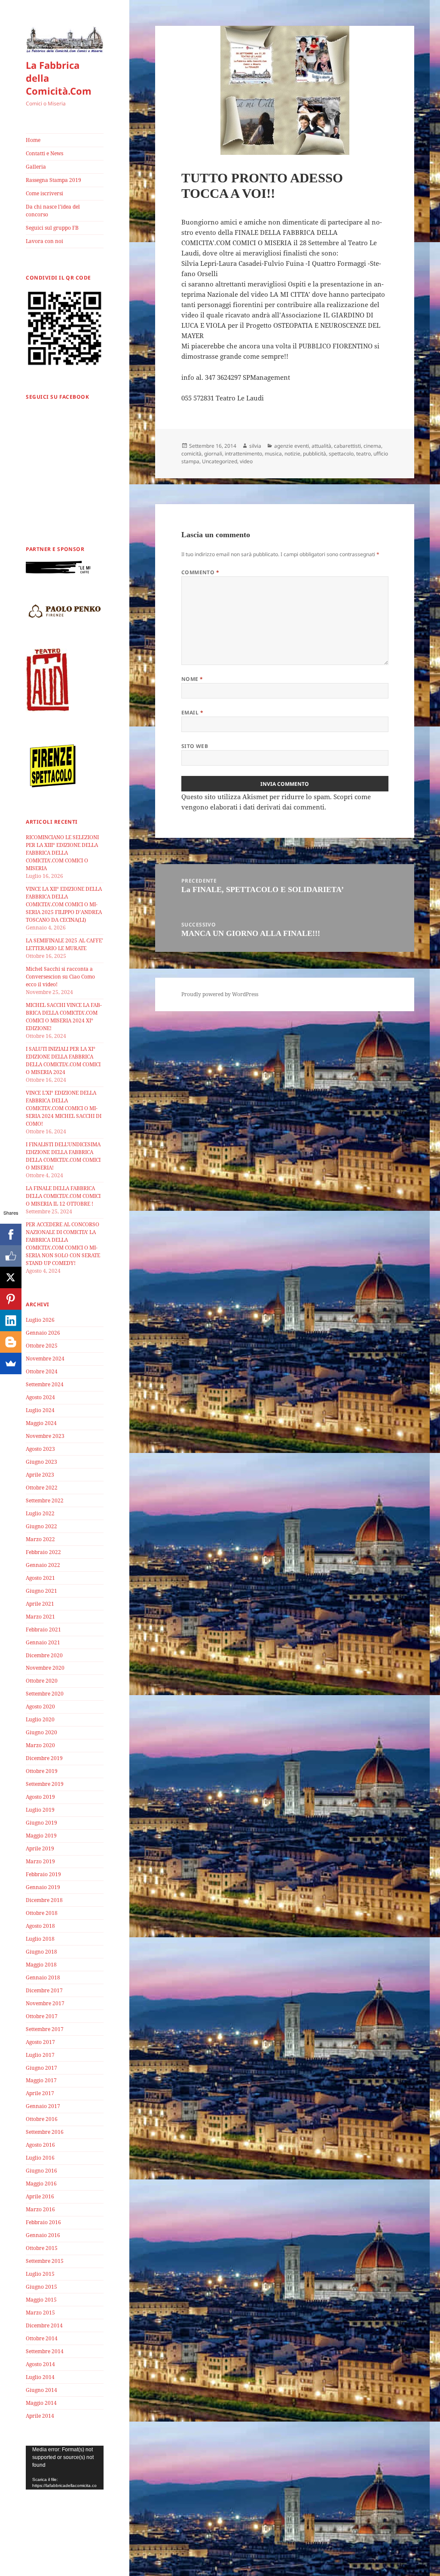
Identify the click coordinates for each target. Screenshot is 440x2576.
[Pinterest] (11, 1299)
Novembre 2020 (45, 1668)
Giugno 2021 (41, 1591)
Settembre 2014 (45, 2351)
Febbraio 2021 (43, 1630)
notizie (292, 454)
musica (273, 454)
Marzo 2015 (40, 2313)
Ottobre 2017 (42, 2016)
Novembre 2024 (45, 1359)
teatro (364, 454)
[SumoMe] (11, 1363)
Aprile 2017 (40, 2093)
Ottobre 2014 (42, 2338)
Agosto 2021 (40, 1578)
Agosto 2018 (40, 1926)
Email (192, 712)
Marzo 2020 (40, 1745)
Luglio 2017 (40, 2055)
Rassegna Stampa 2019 (53, 180)
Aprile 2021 (40, 1604)
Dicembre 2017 (44, 1990)
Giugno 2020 (41, 1732)
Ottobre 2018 (42, 1913)
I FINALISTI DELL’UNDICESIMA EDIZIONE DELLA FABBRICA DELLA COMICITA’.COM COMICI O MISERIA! (63, 1156)
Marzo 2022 (40, 1539)
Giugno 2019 (41, 1823)
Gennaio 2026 (43, 1333)
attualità (321, 446)
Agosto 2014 (40, 2364)
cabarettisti (347, 446)
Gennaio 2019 (43, 1887)
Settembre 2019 (45, 1784)
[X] (11, 1277)
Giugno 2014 (41, 2390)
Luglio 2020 (40, 1719)
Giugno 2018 (41, 1952)
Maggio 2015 (41, 2300)
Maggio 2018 (41, 1965)
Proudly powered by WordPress (220, 994)
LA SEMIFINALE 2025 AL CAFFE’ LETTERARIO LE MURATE (64, 944)
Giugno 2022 (41, 1526)
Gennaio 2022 (43, 1565)
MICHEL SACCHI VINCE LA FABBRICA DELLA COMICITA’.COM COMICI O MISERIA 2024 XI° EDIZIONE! (64, 1017)
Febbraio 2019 (43, 1874)
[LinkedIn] (11, 1320)
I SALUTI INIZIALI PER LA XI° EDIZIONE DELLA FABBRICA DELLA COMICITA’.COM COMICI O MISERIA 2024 (63, 1060)
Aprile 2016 (40, 2196)
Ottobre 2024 (42, 1371)
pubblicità (315, 454)
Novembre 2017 (45, 2003)
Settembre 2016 (45, 2132)
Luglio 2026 (40, 1320)
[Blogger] (11, 1342)
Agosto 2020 (40, 1707)
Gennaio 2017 (43, 2106)
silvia (255, 446)
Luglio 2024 (40, 1410)
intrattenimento (243, 454)
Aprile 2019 (40, 1848)
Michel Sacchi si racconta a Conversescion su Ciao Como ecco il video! (60, 977)
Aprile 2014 (40, 2416)
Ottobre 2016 (42, 2119)
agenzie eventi (292, 446)
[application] (65, 2468)
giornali (213, 454)
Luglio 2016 (40, 2158)
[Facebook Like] (11, 1256)
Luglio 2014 (40, 2377)
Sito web (195, 746)
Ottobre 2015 (42, 2248)
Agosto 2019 (40, 1797)
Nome (192, 679)
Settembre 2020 (45, 1694)
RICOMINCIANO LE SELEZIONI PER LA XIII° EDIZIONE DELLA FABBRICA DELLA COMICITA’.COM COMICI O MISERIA (62, 853)
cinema (372, 446)
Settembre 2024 (45, 1384)
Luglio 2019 (40, 1810)
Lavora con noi (44, 241)
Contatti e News (44, 153)
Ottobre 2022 (42, 1488)
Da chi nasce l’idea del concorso (53, 211)
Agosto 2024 (40, 1397)
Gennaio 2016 (43, 2235)
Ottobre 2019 (42, 1771)
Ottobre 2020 (42, 1681)
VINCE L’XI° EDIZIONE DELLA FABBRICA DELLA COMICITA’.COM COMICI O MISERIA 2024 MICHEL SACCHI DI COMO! (64, 1108)
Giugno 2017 (41, 2068)
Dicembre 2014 (44, 2325)
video (246, 461)
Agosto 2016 (40, 2145)
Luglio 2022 (40, 1513)
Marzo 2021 (40, 1617)
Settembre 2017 (45, 2029)
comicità (191, 454)
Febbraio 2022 (43, 1552)
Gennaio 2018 (43, 1977)
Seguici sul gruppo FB (52, 228)
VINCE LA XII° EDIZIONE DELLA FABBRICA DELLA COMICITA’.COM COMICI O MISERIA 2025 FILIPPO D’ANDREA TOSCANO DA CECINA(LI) (64, 904)
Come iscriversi (44, 193)
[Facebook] (11, 1234)
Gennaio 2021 (43, 1642)
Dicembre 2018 (44, 1900)
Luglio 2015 (40, 2274)
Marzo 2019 (40, 1861)
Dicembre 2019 (44, 1758)
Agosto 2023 (40, 1449)
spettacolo (341, 454)
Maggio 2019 (41, 1836)
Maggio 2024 (41, 1423)
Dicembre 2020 (44, 1655)
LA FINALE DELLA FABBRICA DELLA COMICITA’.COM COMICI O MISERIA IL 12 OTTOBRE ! (63, 1196)
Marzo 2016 (40, 2209)
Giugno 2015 (41, 2287)
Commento (200, 572)
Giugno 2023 (41, 1462)
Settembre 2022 (45, 1500)
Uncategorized (220, 461)
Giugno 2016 (41, 2171)
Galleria (36, 167)
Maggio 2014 (41, 2403)
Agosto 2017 (40, 2042)
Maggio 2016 (41, 2184)
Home (33, 140)
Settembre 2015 (45, 2261)
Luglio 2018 (40, 1939)
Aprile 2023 (40, 1475)
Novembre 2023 (45, 1436)
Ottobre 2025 (42, 1346)
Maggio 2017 (41, 2080)
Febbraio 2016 (43, 2222)
